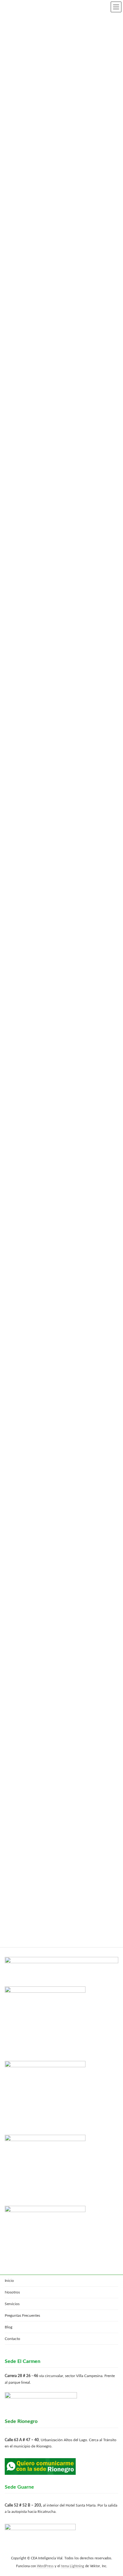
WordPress (45, 2566)
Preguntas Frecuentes (22, 2315)
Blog (9, 2327)
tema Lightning (73, 2566)
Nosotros (12, 2292)
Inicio (9, 2281)
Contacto (12, 2339)
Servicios (12, 2304)
